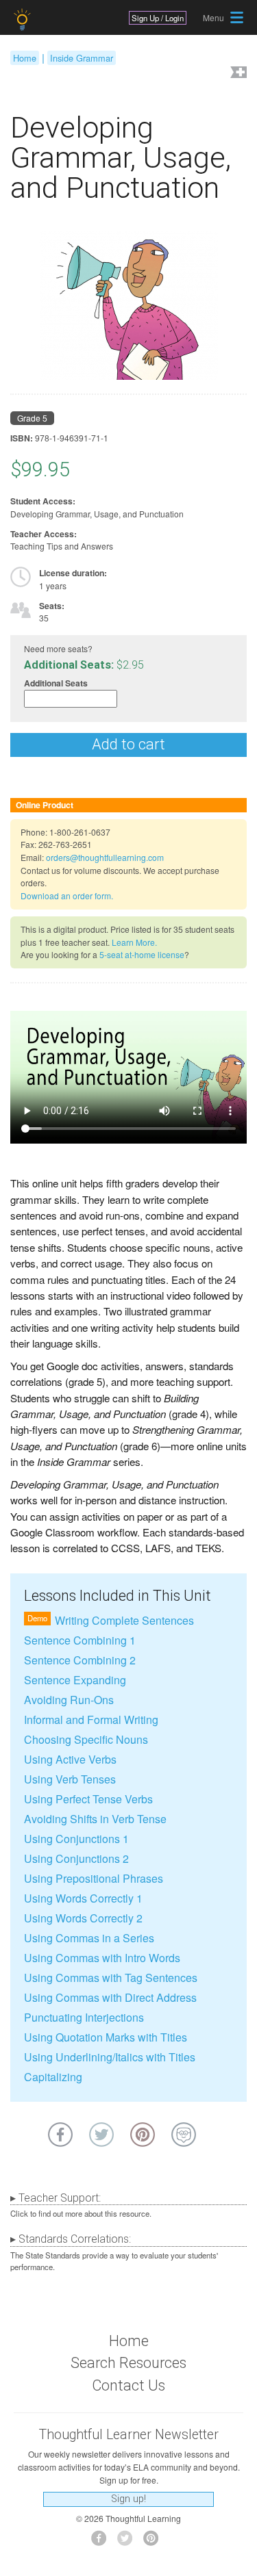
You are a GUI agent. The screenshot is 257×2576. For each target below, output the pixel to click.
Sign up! (128, 2499)
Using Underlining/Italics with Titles (110, 2057)
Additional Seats (56, 683)
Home (25, 58)
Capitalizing (53, 2077)
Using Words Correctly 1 (83, 1898)
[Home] (24, 20)
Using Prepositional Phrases (94, 1878)
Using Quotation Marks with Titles (106, 2037)
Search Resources (128, 2363)
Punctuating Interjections (84, 2017)
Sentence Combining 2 (80, 1660)
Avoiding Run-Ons (69, 1700)
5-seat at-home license (142, 954)
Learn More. (134, 942)
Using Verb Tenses (70, 1779)
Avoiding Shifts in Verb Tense (95, 1819)
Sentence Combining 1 (80, 1640)
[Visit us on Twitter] (128, 2542)
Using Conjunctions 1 (76, 1839)
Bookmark (237, 74)
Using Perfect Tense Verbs (88, 1799)
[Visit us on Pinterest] (155, 2542)
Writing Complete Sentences (124, 1620)
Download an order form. (67, 896)
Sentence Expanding (75, 1680)
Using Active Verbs (70, 1759)
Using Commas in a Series (89, 1938)
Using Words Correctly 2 (83, 1918)
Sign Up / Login (158, 18)
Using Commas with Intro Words (102, 1958)
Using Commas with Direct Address (110, 1997)
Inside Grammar (82, 58)
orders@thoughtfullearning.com (105, 857)
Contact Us (128, 2385)
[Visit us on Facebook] (102, 2542)
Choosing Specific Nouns (86, 1739)
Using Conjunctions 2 (76, 1858)
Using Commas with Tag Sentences (111, 1978)
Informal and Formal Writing (91, 1720)
